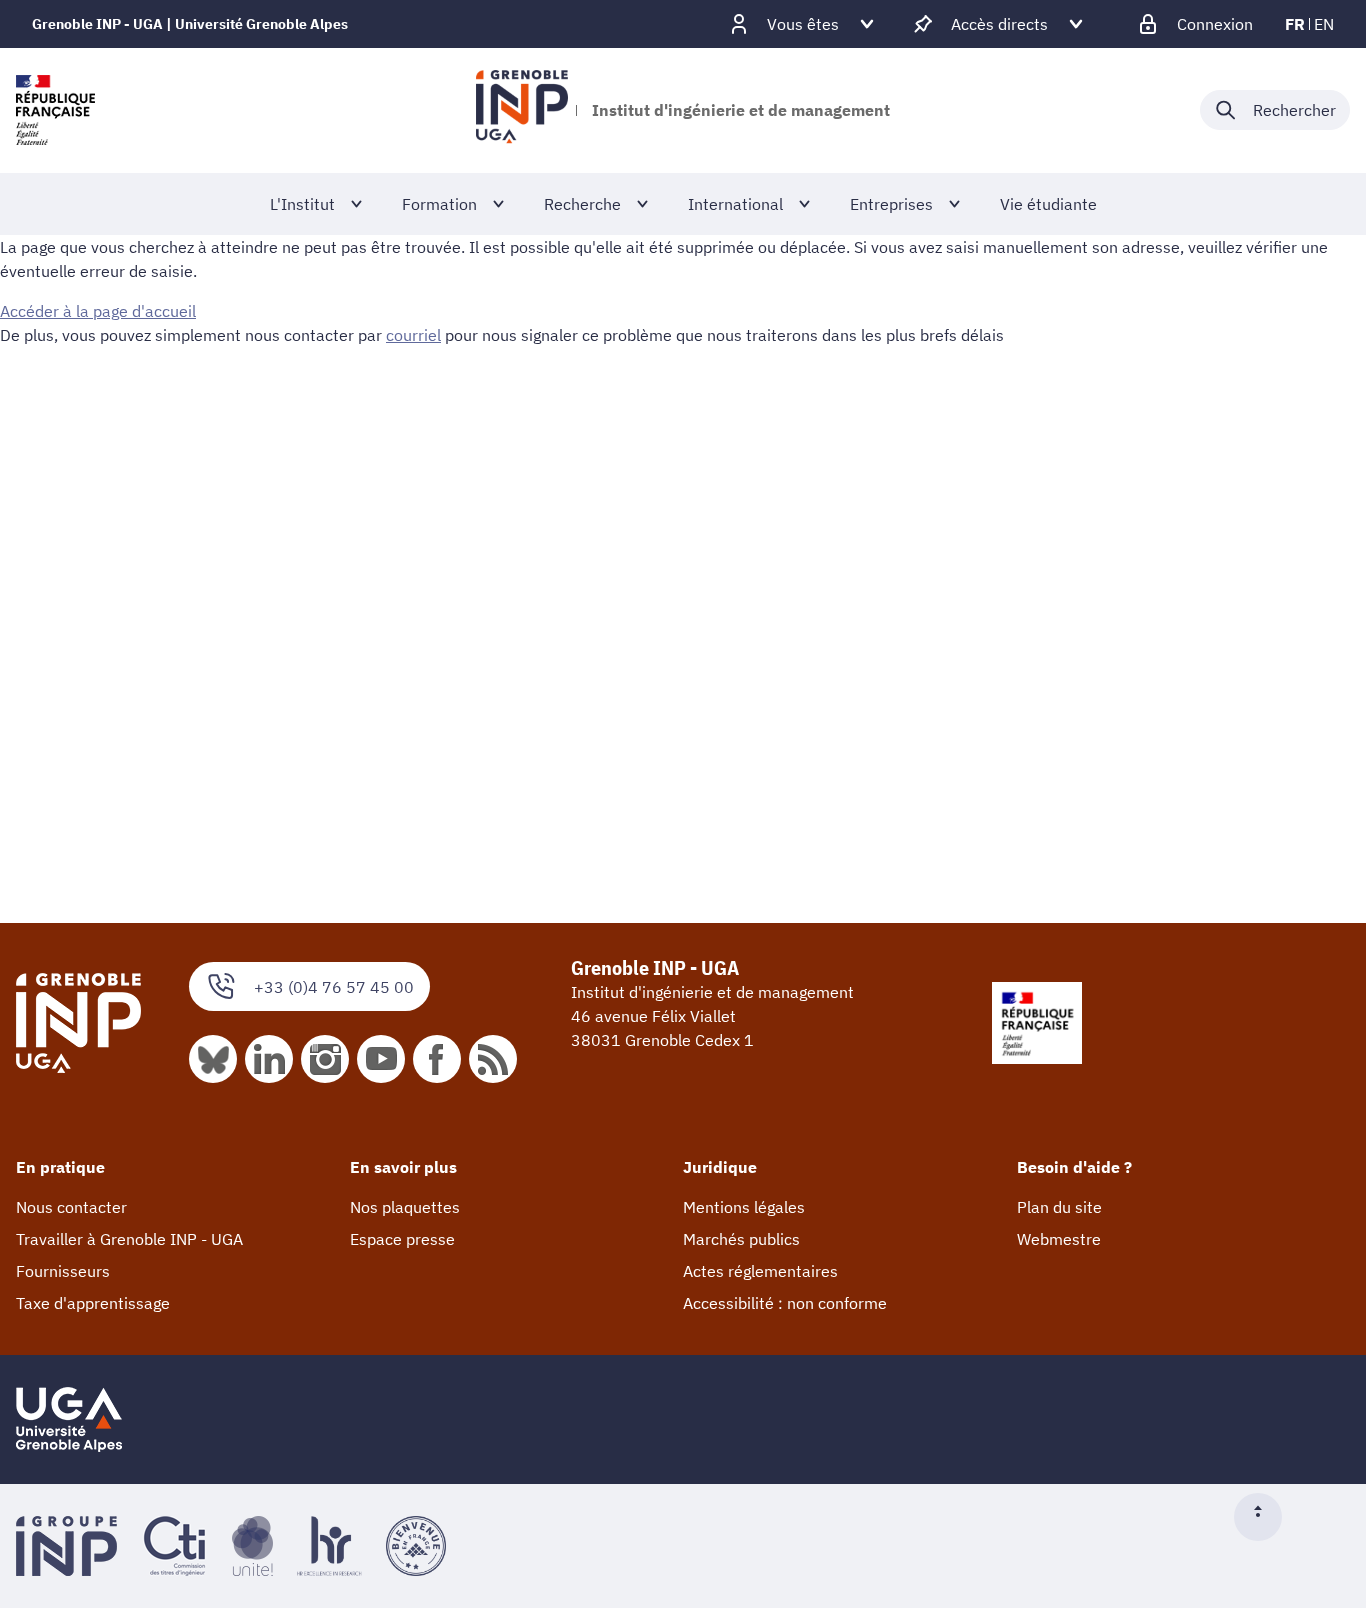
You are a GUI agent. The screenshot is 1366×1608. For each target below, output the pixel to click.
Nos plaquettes (405, 1207)
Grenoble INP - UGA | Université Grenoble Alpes (190, 24)
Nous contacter (71, 1207)
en (1324, 24)
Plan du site (1059, 1207)
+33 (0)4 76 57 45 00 (334, 987)
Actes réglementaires (760, 1271)
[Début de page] (1266, 1517)
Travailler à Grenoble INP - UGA (129, 1239)
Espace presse (402, 1239)
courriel (413, 335)
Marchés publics (741, 1239)
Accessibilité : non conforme (785, 1303)
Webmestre (1059, 1239)
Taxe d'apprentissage (93, 1303)
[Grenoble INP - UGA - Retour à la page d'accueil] (521, 110)
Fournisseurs (63, 1271)
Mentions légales (744, 1207)
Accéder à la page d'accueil (98, 311)
